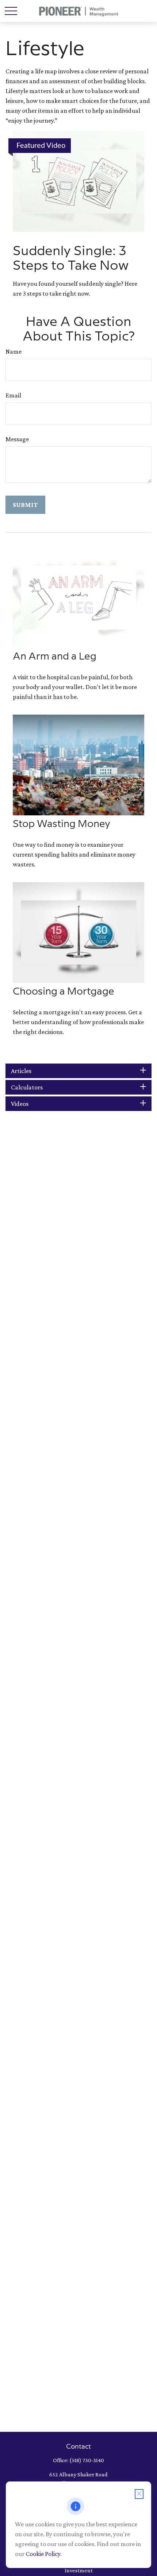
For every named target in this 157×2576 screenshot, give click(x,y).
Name (14, 351)
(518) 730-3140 (87, 2460)
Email (13, 395)
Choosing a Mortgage (64, 992)
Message (17, 439)
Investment (79, 2570)
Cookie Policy (43, 2554)
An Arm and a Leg (55, 657)
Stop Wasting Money (62, 824)
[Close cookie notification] (139, 2494)
